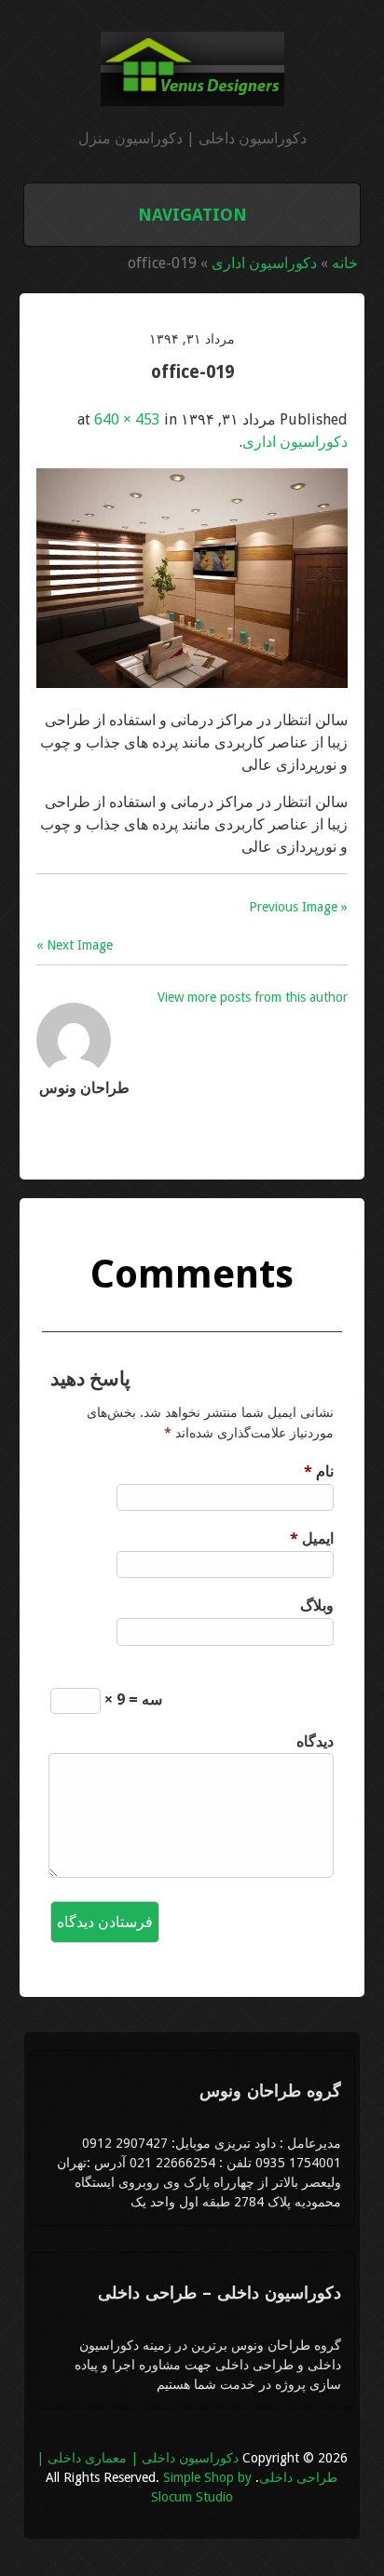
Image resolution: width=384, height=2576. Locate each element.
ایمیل (311, 1538)
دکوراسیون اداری (264, 263)
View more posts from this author (253, 997)
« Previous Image (298, 907)
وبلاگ (316, 1605)
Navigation (192, 215)
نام (318, 1471)
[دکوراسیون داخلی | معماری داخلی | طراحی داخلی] (192, 95)
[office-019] (192, 683)
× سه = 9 (131, 1699)
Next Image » (75, 945)
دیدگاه (315, 1741)
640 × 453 (127, 419)
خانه (345, 263)
